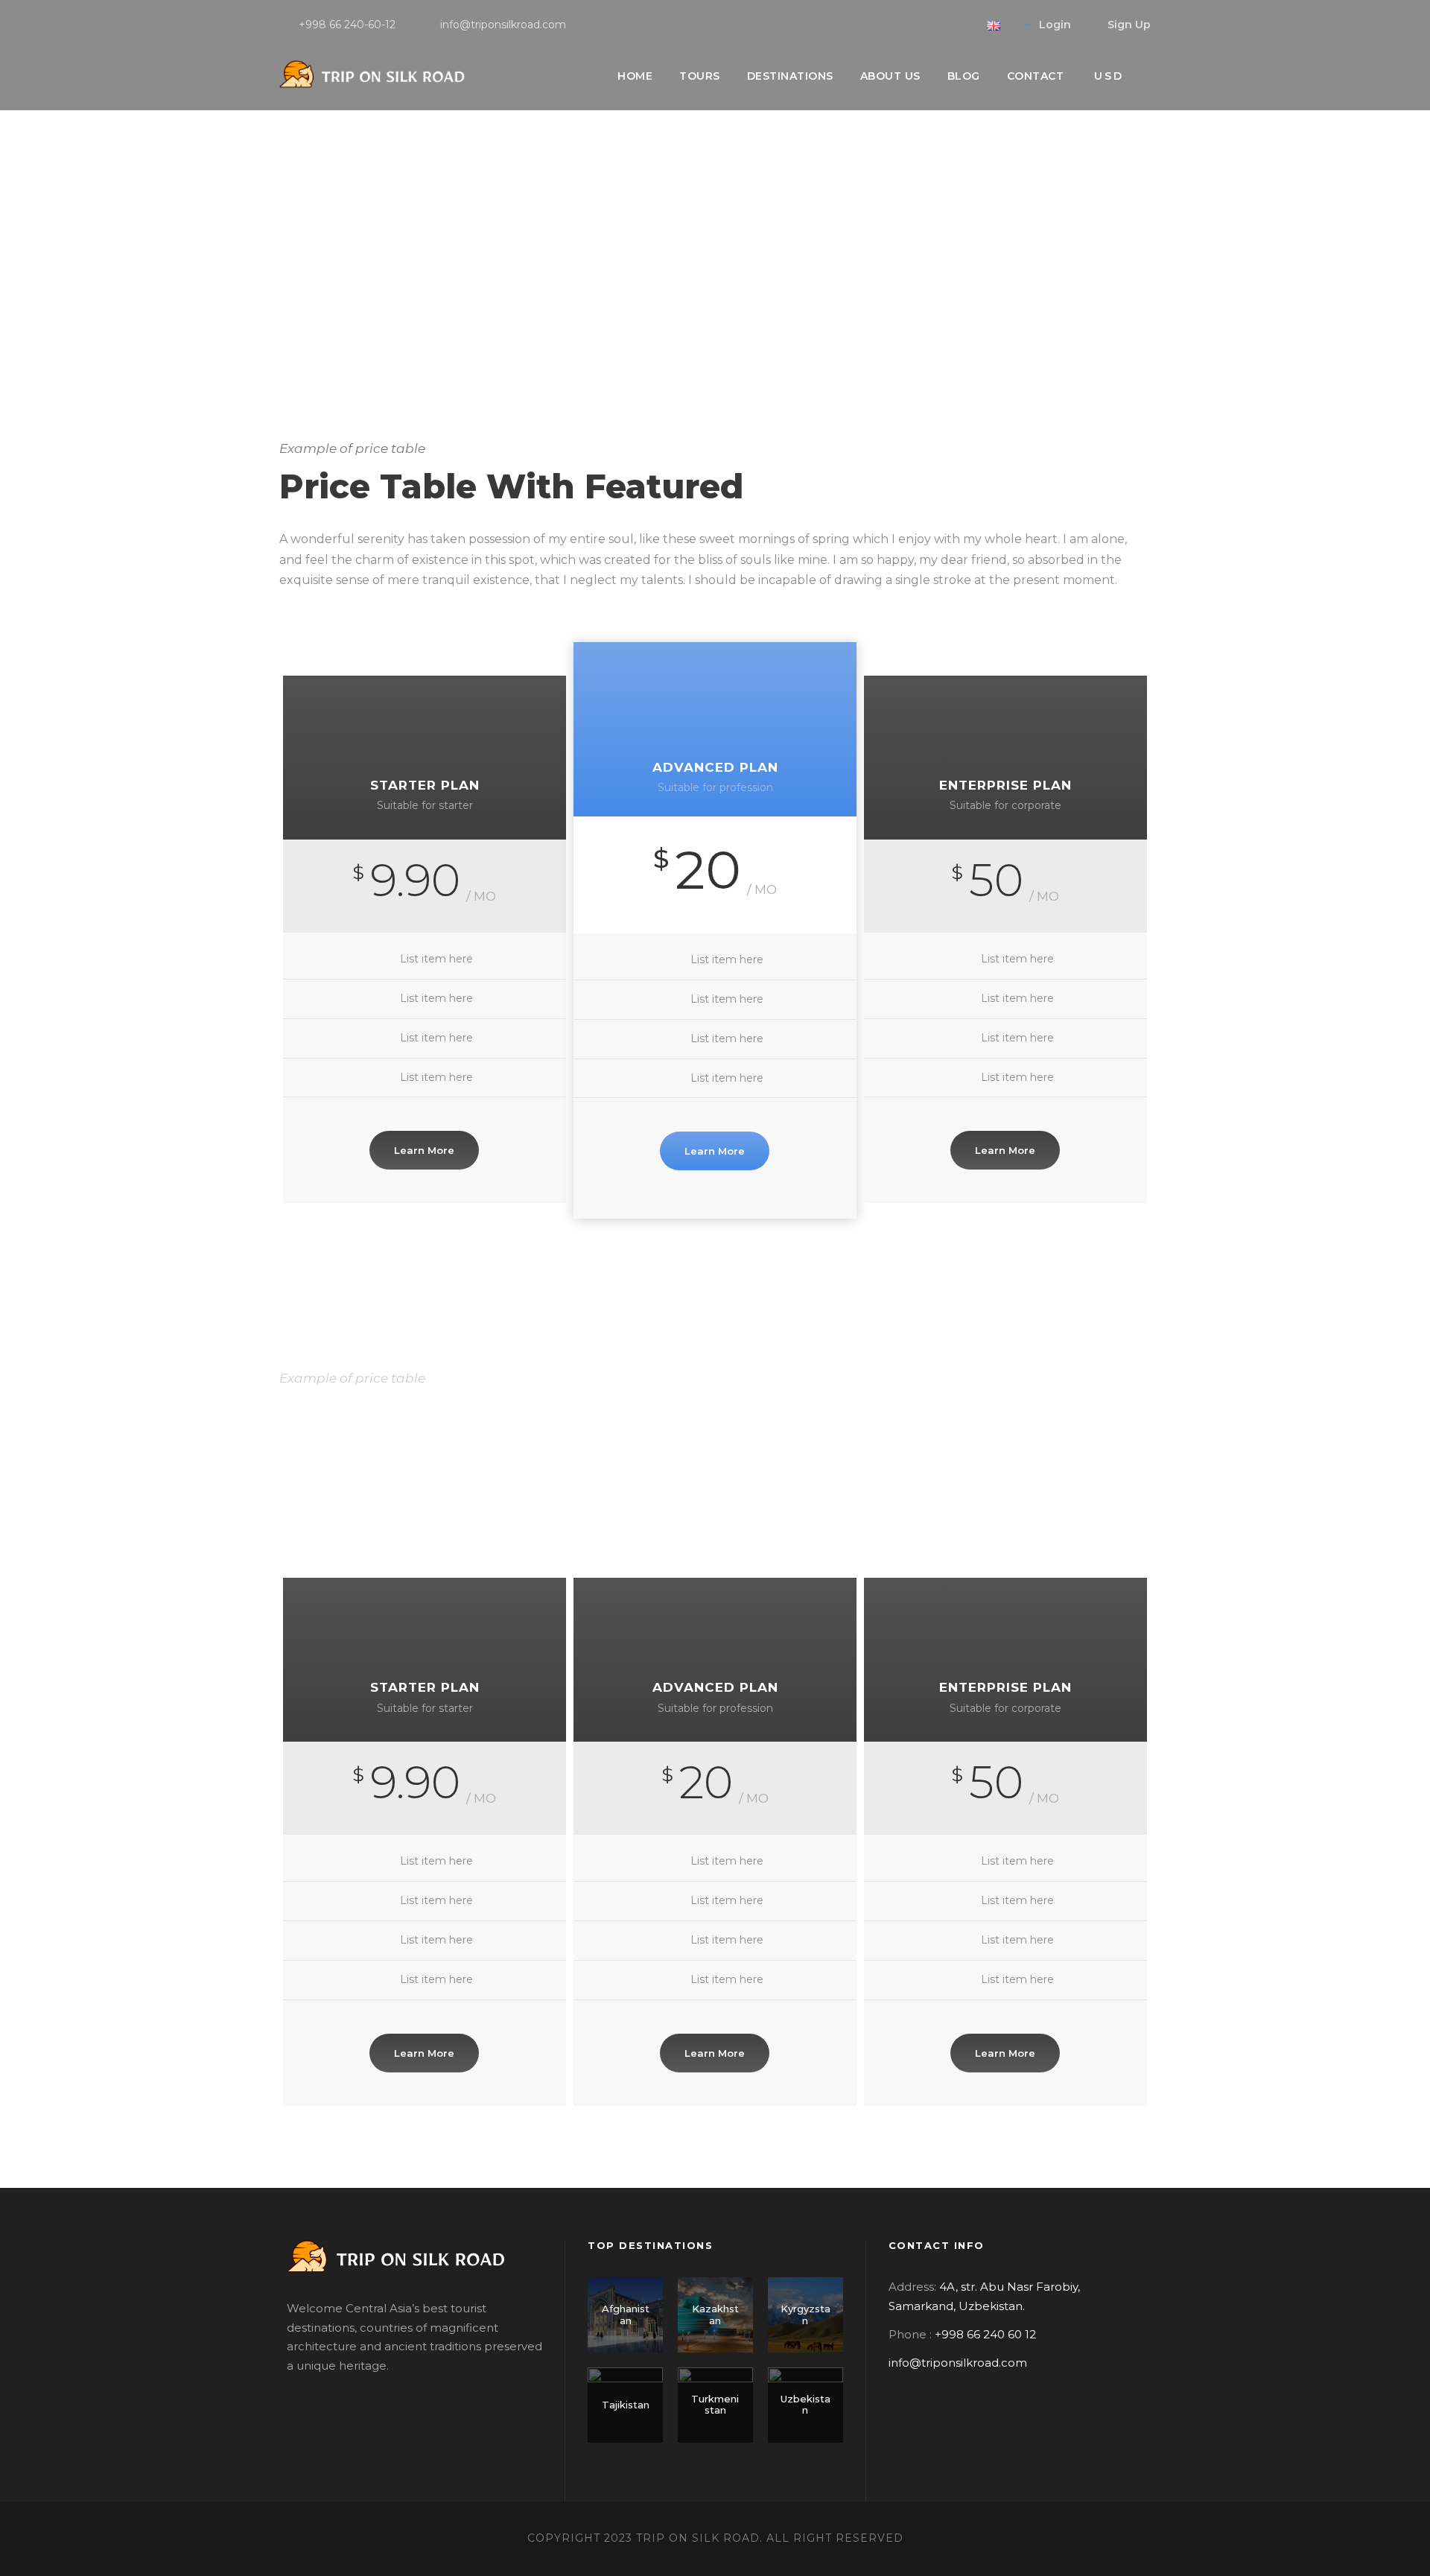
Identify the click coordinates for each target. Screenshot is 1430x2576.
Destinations (790, 76)
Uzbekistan (805, 2405)
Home (635, 76)
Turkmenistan (715, 2405)
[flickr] (937, 25)
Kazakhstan (715, 2315)
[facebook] (913, 25)
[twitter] (960, 25)
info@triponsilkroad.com (958, 2363)
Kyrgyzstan (805, 2315)
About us (890, 76)
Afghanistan (626, 2315)
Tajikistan (626, 2405)
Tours (700, 76)
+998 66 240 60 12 (985, 2334)
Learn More (424, 1150)
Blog (964, 76)
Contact (1036, 76)
